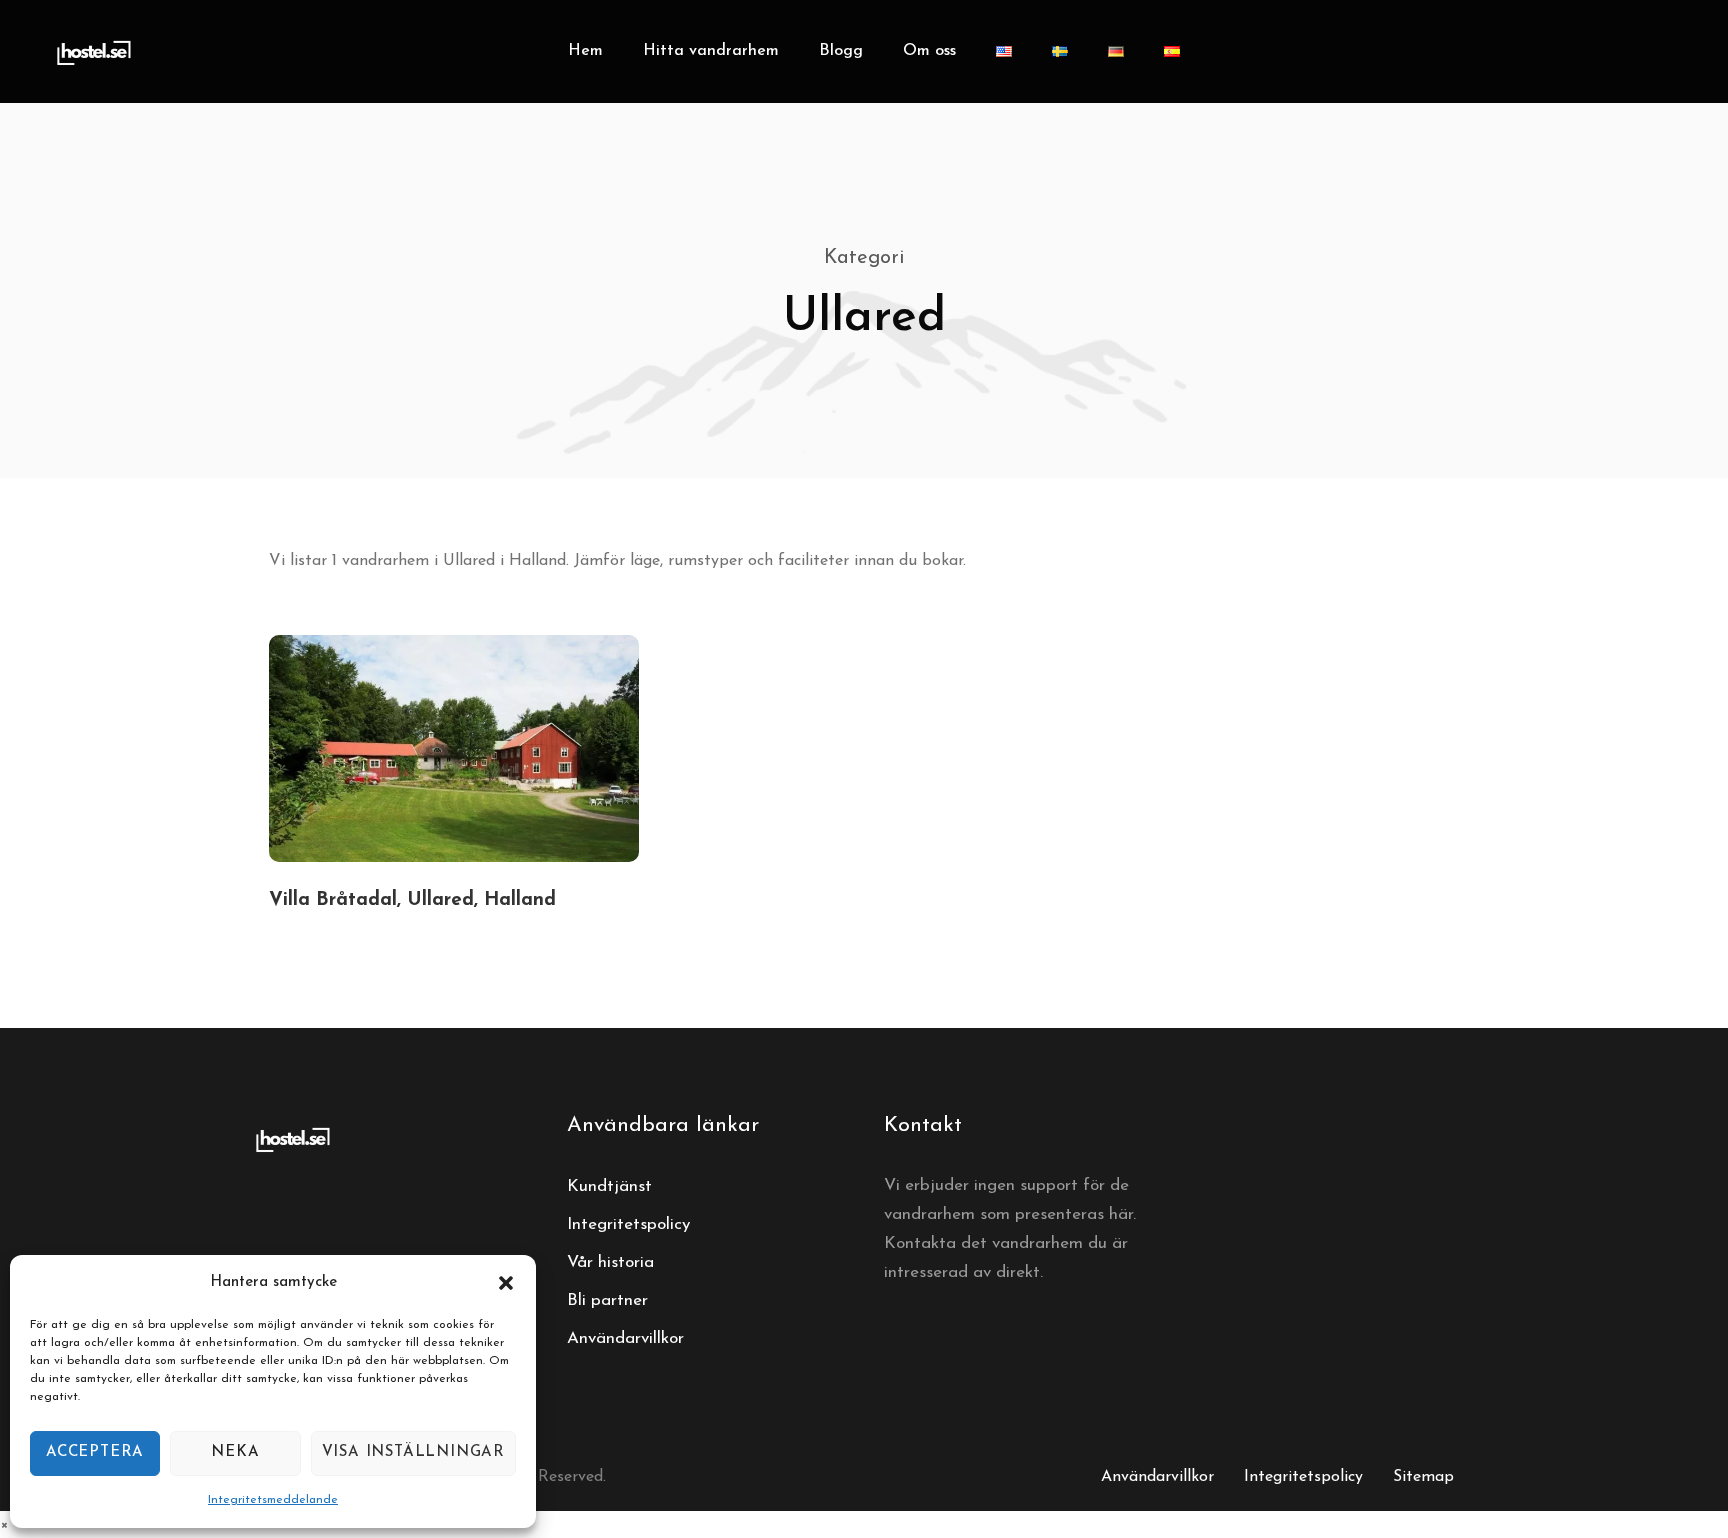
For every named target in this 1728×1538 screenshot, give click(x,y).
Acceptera (95, 1452)
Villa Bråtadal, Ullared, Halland (412, 900)
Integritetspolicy (628, 1224)
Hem (585, 51)
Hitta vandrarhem (711, 51)
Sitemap (1423, 1477)
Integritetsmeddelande (273, 1500)
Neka (235, 1452)
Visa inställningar (413, 1452)
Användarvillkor (625, 1338)
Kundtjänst (609, 1186)
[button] (506, 1283)
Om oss (929, 51)
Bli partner (607, 1300)
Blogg (841, 51)
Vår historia (610, 1262)
